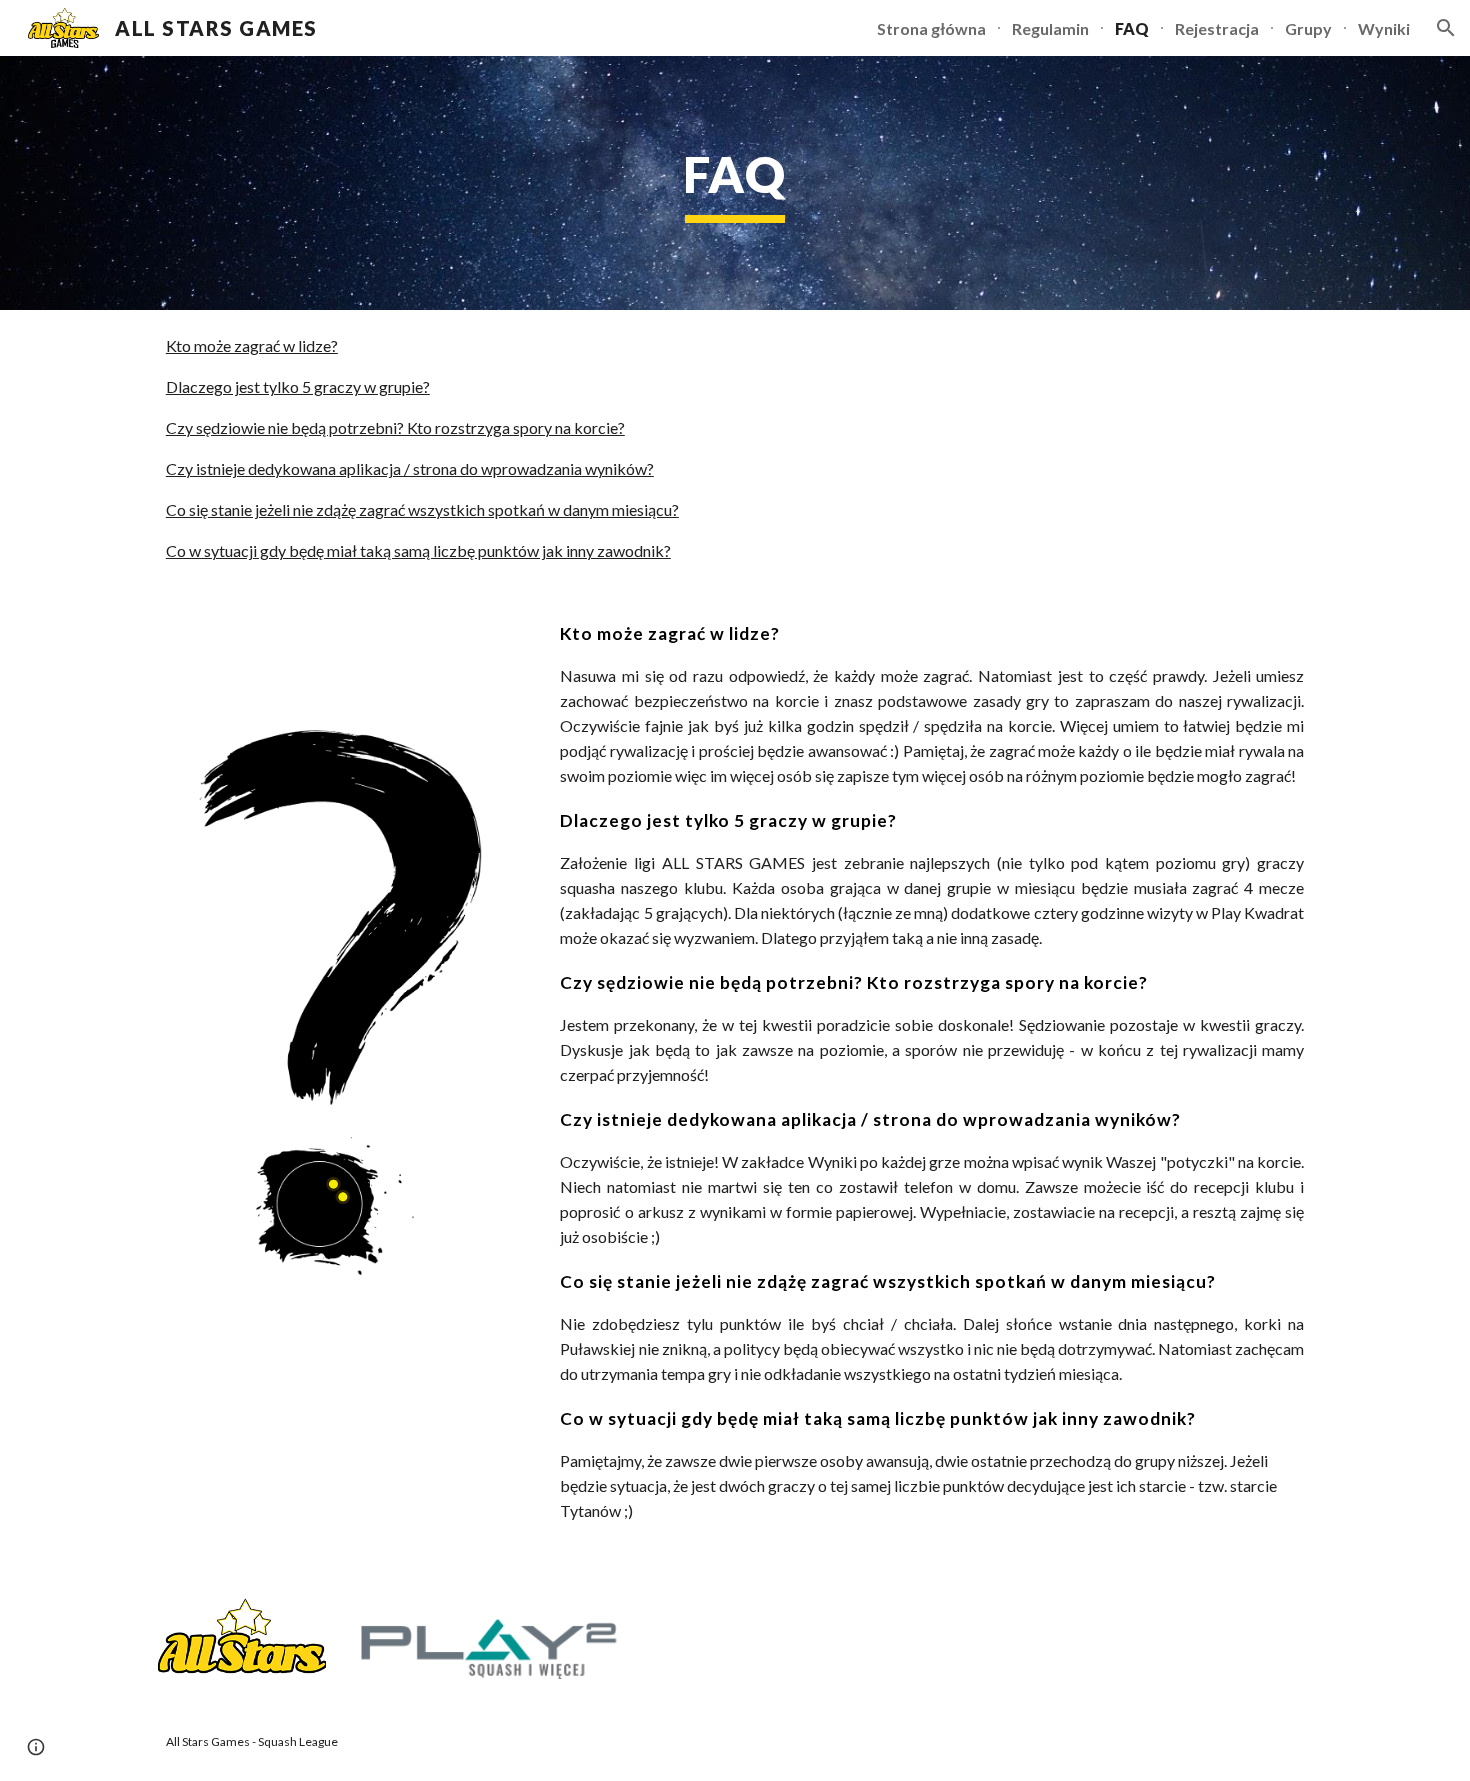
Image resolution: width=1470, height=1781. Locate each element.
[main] (735, 183)
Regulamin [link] (1050, 28)
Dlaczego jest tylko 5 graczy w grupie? (298, 386)
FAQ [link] (1132, 28)
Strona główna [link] (931, 28)
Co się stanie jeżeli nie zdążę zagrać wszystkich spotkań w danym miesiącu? (422, 509)
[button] (1446, 28)
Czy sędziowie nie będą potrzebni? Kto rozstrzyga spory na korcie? (395, 427)
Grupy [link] (1308, 28)
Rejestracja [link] (1217, 28)
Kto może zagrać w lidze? (252, 345)
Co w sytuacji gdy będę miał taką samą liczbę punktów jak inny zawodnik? (418, 550)
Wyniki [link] (1384, 28)
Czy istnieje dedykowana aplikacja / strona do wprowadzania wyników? (410, 468)
